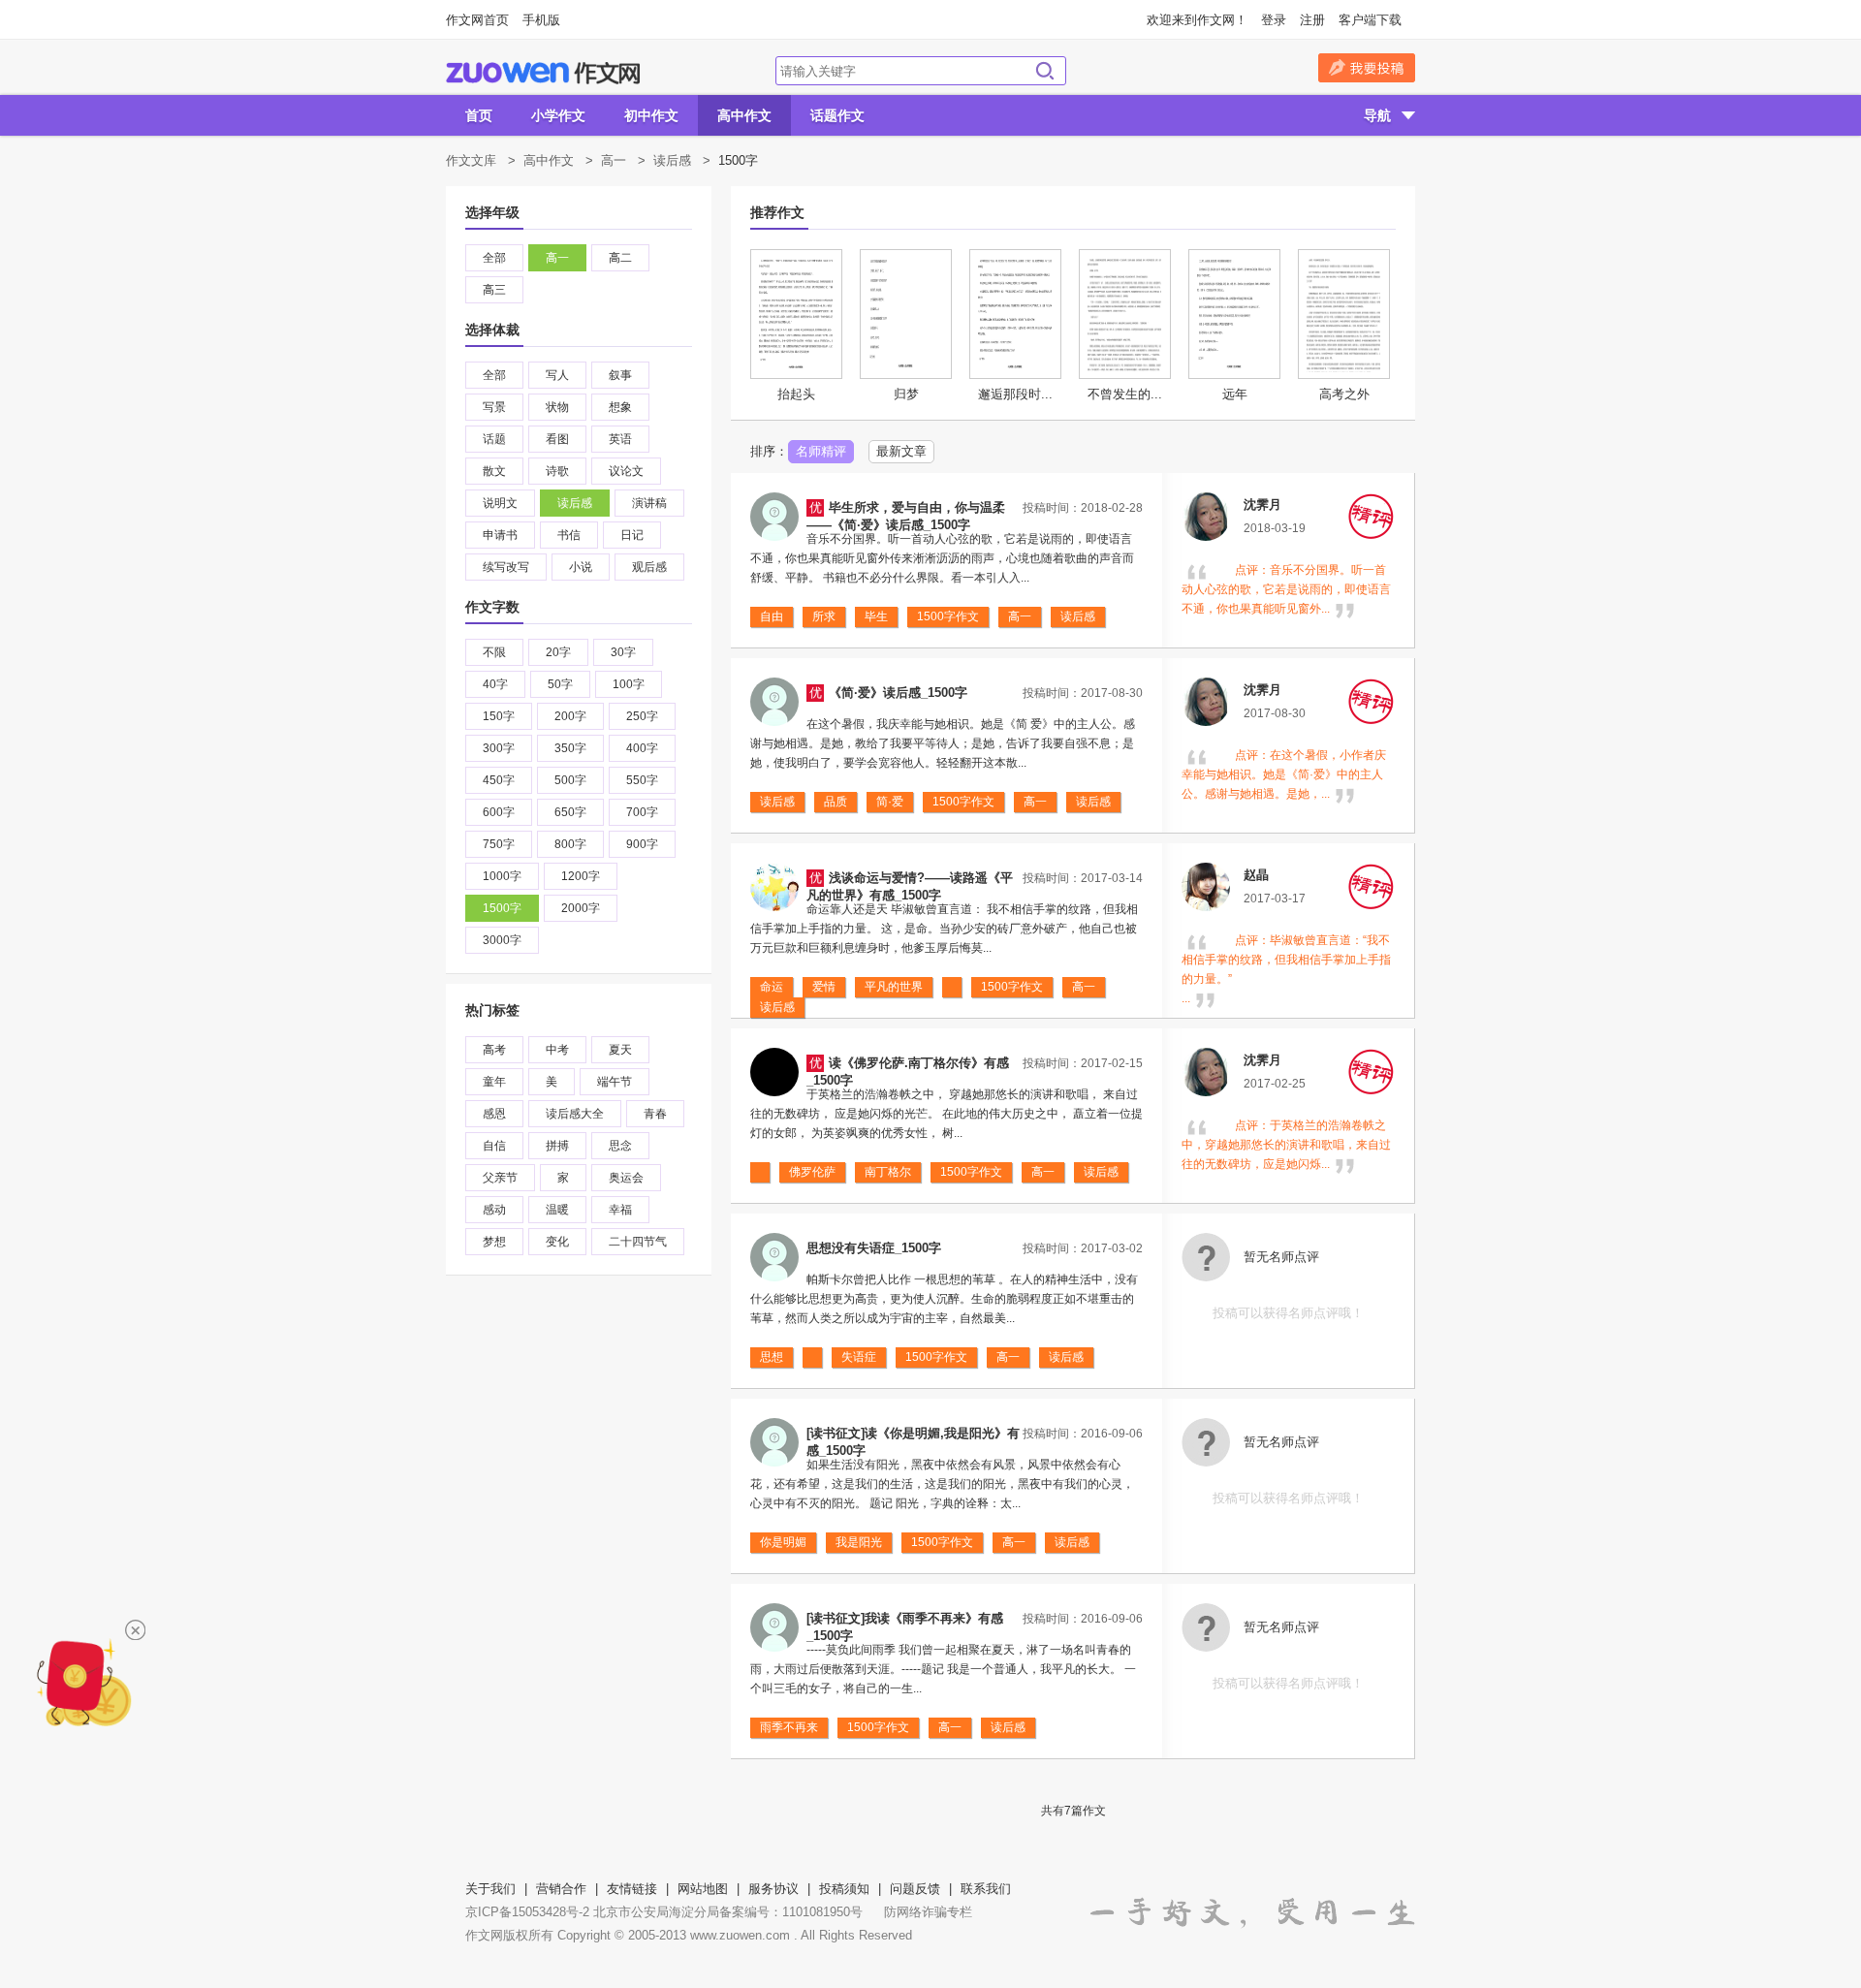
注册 (1312, 20)
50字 (560, 684)
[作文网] (543, 73)
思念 (620, 1146)
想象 (620, 407)
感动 (494, 1210)
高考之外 (1344, 394)
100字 (629, 684)
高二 (620, 258)
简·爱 (890, 802)
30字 (623, 652)
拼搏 (557, 1146)
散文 (494, 471)
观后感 (649, 567)
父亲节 (500, 1178)
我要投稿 (1367, 68)
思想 (772, 1357)
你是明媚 (783, 1542)
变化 (557, 1242)
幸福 (620, 1210)
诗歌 (557, 471)
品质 (836, 802)
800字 (570, 844)
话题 (494, 439)
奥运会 (626, 1178)
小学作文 (558, 115)
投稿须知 (844, 1889)
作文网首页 (477, 20)
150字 (499, 716)
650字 (570, 812)
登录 (1274, 20)
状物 (557, 407)
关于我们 (490, 1889)
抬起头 (796, 394)
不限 (494, 652)
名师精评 (821, 451)
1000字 (502, 876)
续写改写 (506, 567)
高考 (494, 1050)
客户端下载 (1370, 20)
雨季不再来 (789, 1727)
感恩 (494, 1114)
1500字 (502, 908)
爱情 (824, 987)
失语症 (859, 1357)
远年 (1235, 394)
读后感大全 (575, 1114)
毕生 (876, 616)
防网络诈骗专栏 (928, 1912)
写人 (557, 375)
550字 (642, 780)
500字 (570, 780)
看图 (557, 439)
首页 (479, 115)
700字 (642, 812)
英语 (620, 439)
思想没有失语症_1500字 (874, 1248)
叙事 (620, 375)
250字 (642, 716)
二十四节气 (638, 1242)
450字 (499, 780)
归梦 (906, 394)
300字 (499, 748)
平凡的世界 (894, 987)
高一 (614, 160)
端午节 (615, 1082)
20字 (558, 652)
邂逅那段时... (1015, 394)
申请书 (500, 535)
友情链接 (632, 1889)
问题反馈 (915, 1889)
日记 (632, 535)
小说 (581, 567)
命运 (772, 987)
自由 (772, 616)
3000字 (502, 940)
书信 (569, 535)
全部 (494, 258)
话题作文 (837, 115)
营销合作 (561, 1889)
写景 (494, 407)
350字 (570, 748)
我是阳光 (859, 1542)
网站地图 (703, 1889)
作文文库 (471, 160)
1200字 (581, 876)
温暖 (557, 1210)
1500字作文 (948, 616)
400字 (642, 748)
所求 (824, 616)
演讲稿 (649, 503)
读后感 (672, 160)
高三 (494, 290)
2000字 (581, 908)
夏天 (620, 1050)
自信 (494, 1146)
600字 (499, 812)
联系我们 (986, 1889)
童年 (494, 1082)
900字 (642, 844)
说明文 (500, 503)
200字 (570, 716)
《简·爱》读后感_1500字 (898, 693)
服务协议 (773, 1889)
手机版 (541, 20)
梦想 (494, 1242)
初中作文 (651, 115)
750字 (499, 844)
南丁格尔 (888, 1172)
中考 (557, 1050)
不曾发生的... (1125, 394)
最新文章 (901, 451)
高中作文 (744, 115)
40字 (495, 684)
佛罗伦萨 (812, 1172)
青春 (655, 1114)
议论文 (626, 471)
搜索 (1045, 71)
